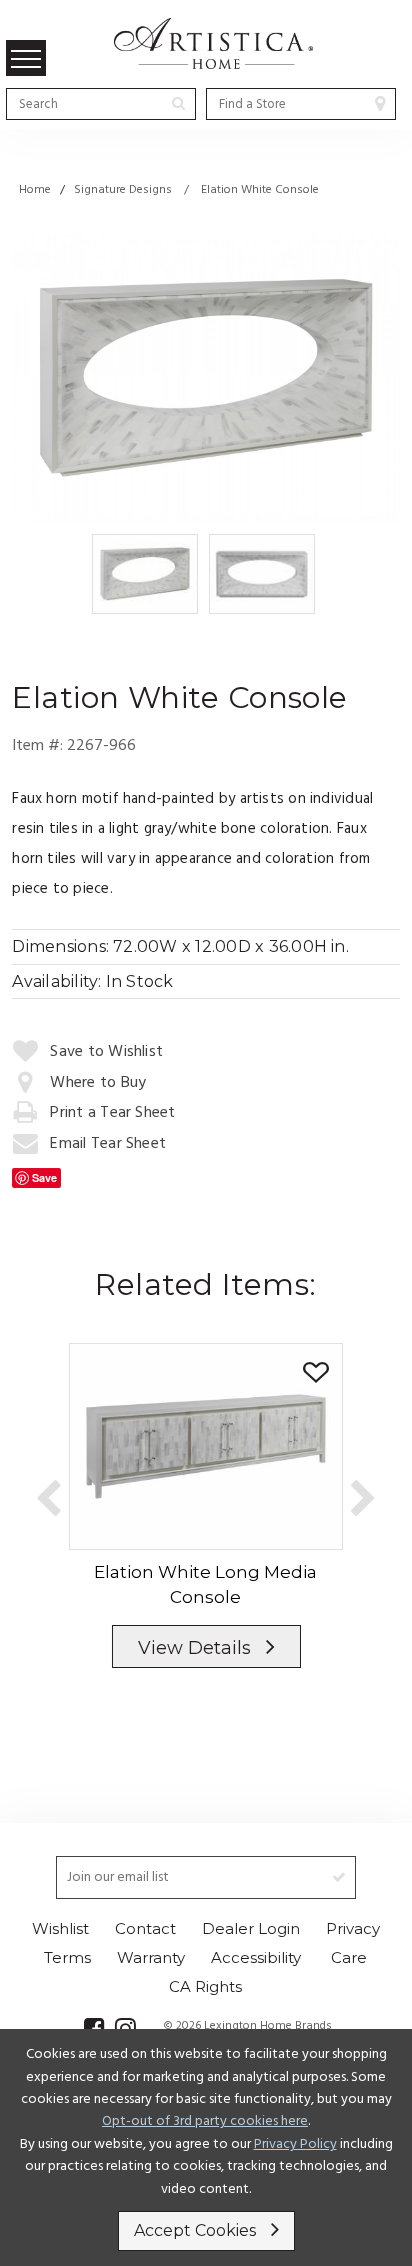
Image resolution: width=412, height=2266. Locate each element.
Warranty (151, 1957)
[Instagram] (125, 2028)
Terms (67, 1957)
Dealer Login (251, 1928)
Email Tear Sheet (108, 1144)
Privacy (353, 1928)
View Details (193, 1648)
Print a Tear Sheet (112, 1113)
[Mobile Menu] (26, 58)
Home (35, 190)
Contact (145, 1928)
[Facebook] (94, 2028)
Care (349, 1957)
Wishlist (60, 1928)
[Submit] (178, 103)
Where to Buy (98, 1083)
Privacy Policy (295, 2144)
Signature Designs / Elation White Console (196, 190)
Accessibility (256, 1957)
